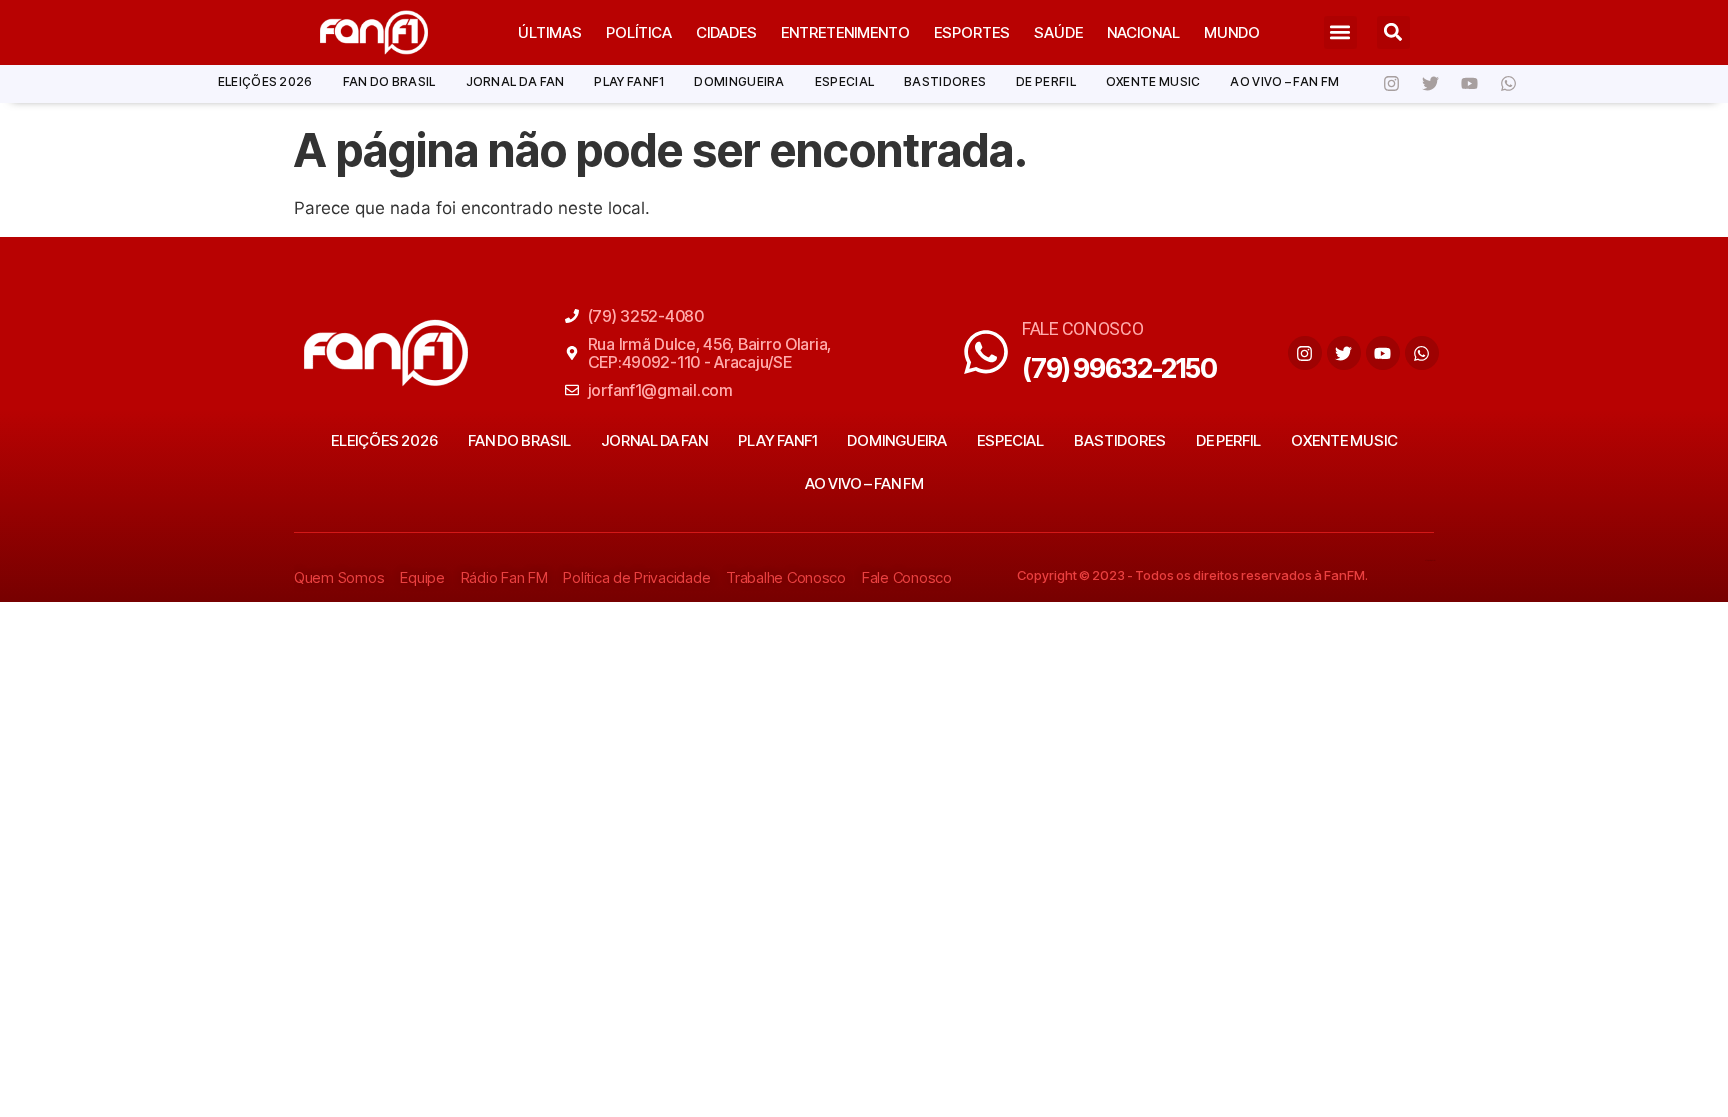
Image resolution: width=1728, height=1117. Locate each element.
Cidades (726, 32)
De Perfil (1046, 81)
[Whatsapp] (1508, 84)
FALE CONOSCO (1083, 328)
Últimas (550, 32)
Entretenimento (845, 32)
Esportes (972, 32)
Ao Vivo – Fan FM (1284, 81)
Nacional (1143, 32)
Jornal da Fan (515, 81)
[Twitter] (1430, 84)
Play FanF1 (629, 81)
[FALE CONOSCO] (986, 352)
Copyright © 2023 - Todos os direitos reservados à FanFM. (1192, 575)
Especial (844, 81)
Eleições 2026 (265, 81)
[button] (1340, 32)
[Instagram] (1391, 84)
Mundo (1232, 32)
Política (639, 32)
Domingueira (739, 81)
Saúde (1058, 32)
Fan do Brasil (389, 81)
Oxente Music (1153, 81)
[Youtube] (1469, 84)
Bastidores (945, 81)
